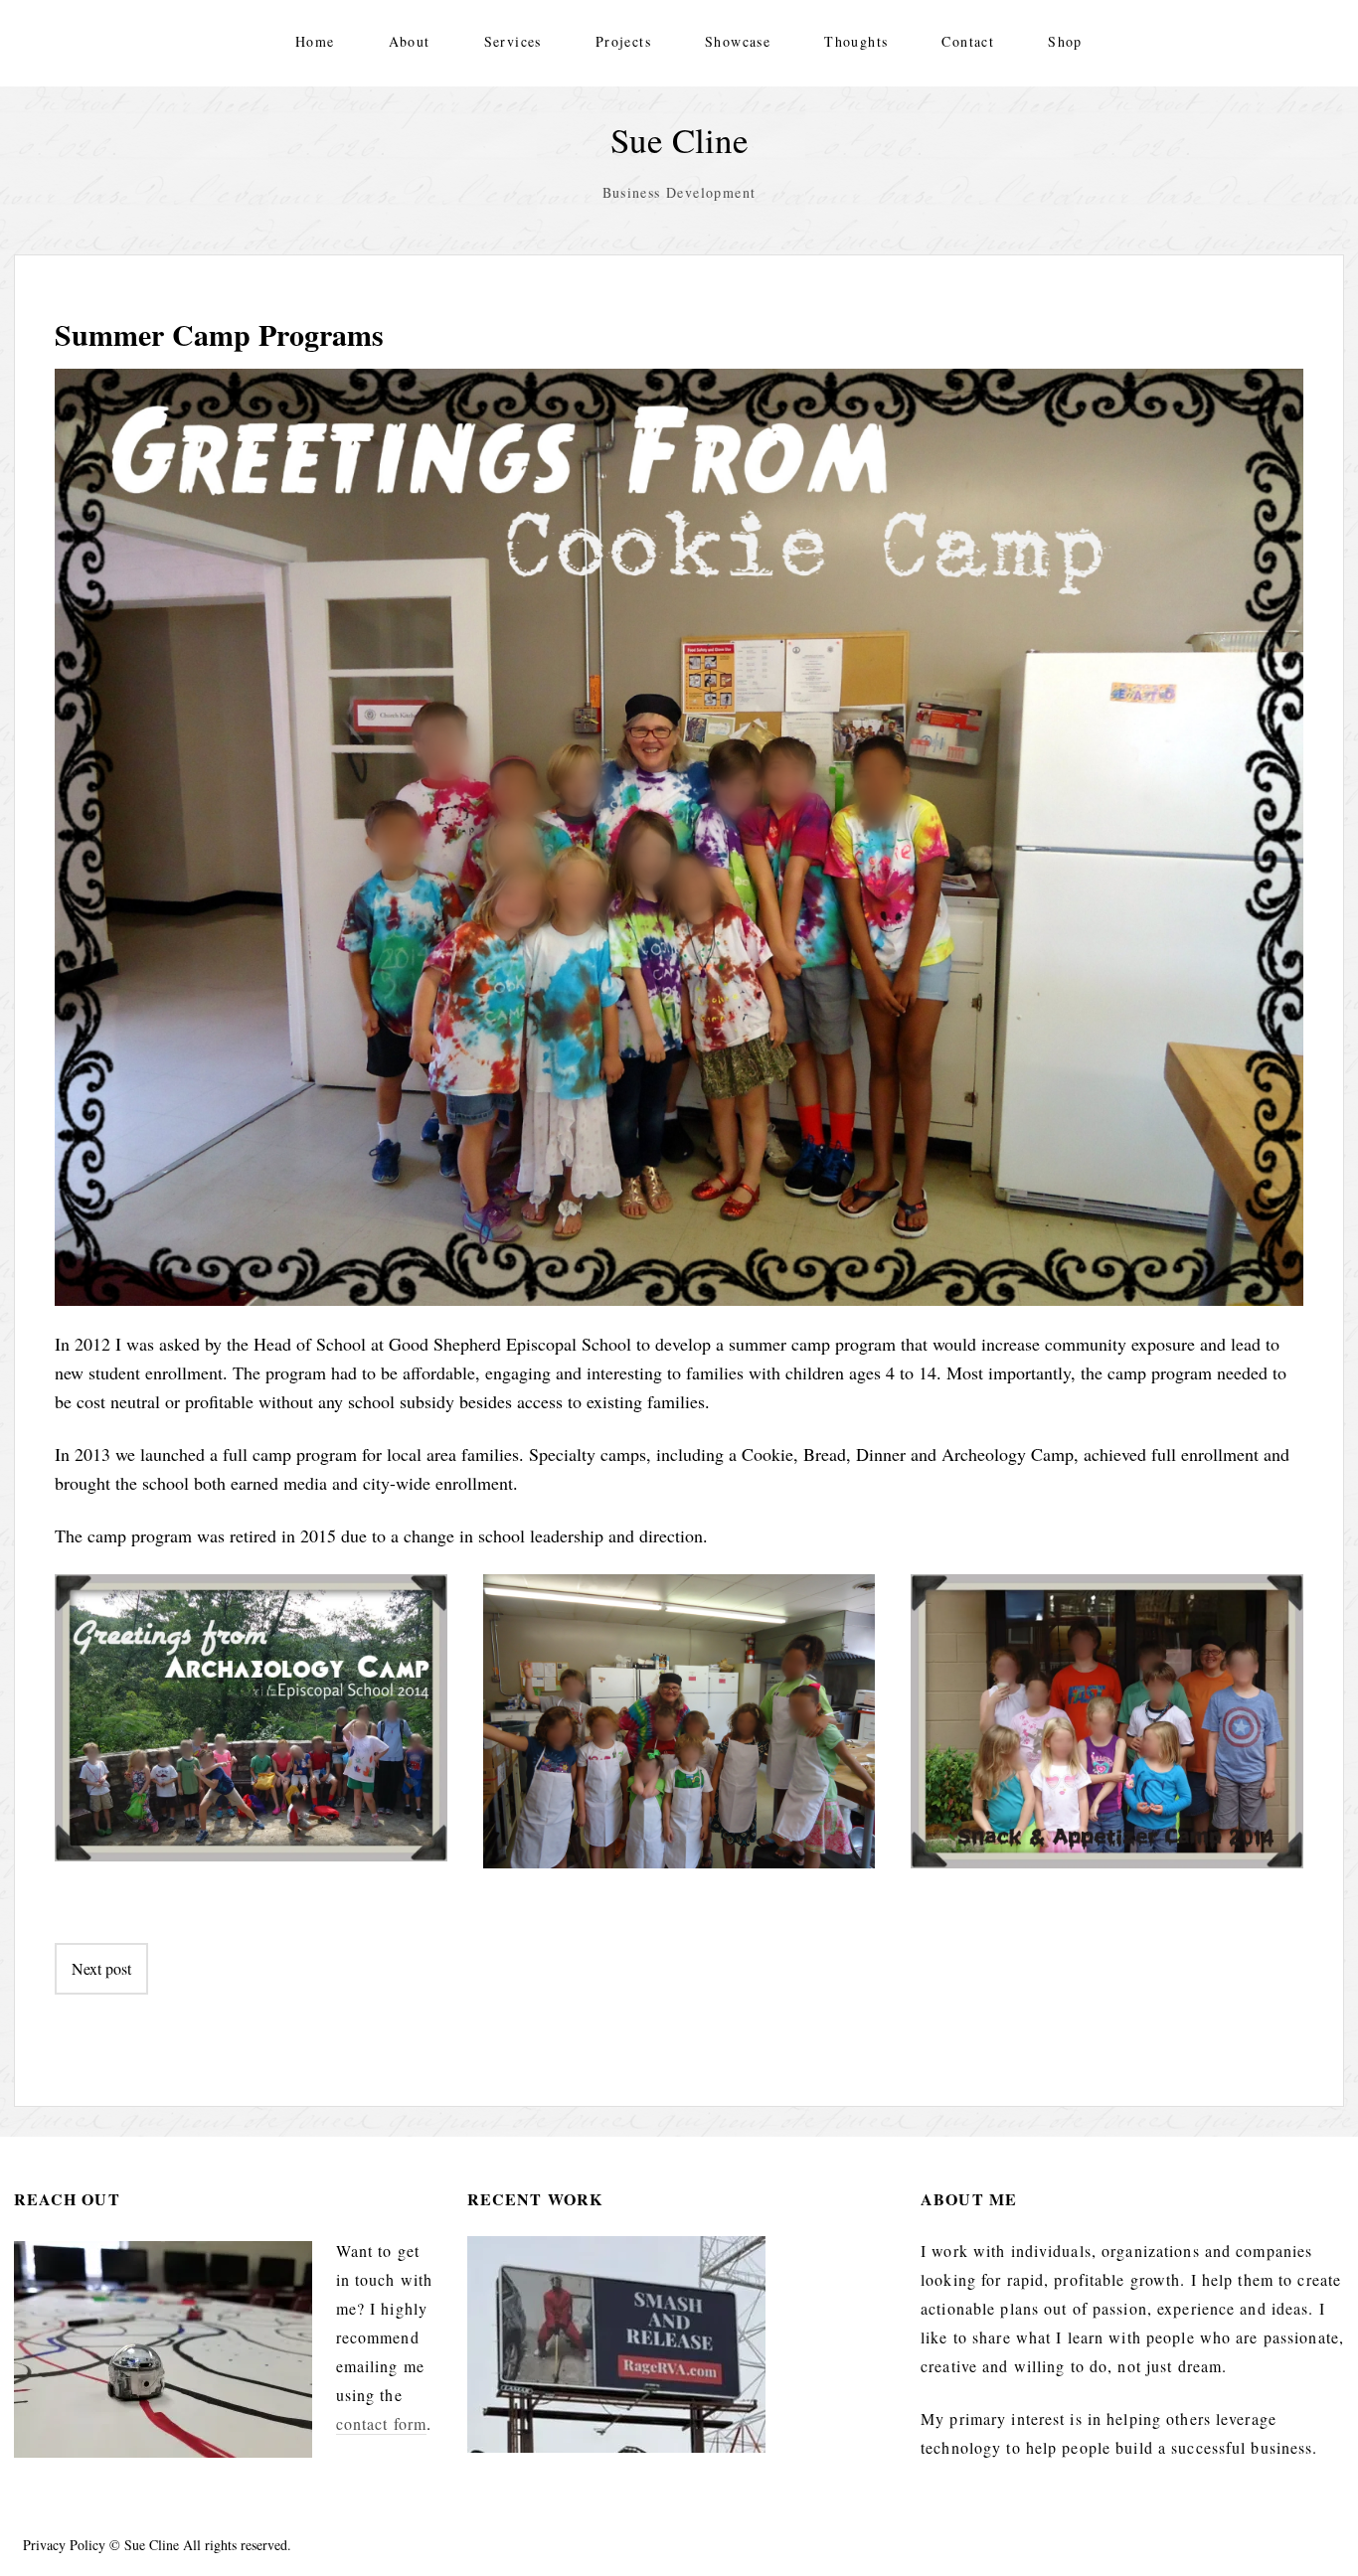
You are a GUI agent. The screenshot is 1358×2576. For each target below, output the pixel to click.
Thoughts (856, 41)
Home (315, 41)
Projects (623, 41)
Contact (968, 41)
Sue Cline (679, 140)
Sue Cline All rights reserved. (208, 2545)
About (410, 41)
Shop (1065, 41)
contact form (381, 2423)
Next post (101, 1968)
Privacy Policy (64, 2545)
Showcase (738, 41)
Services (513, 41)
